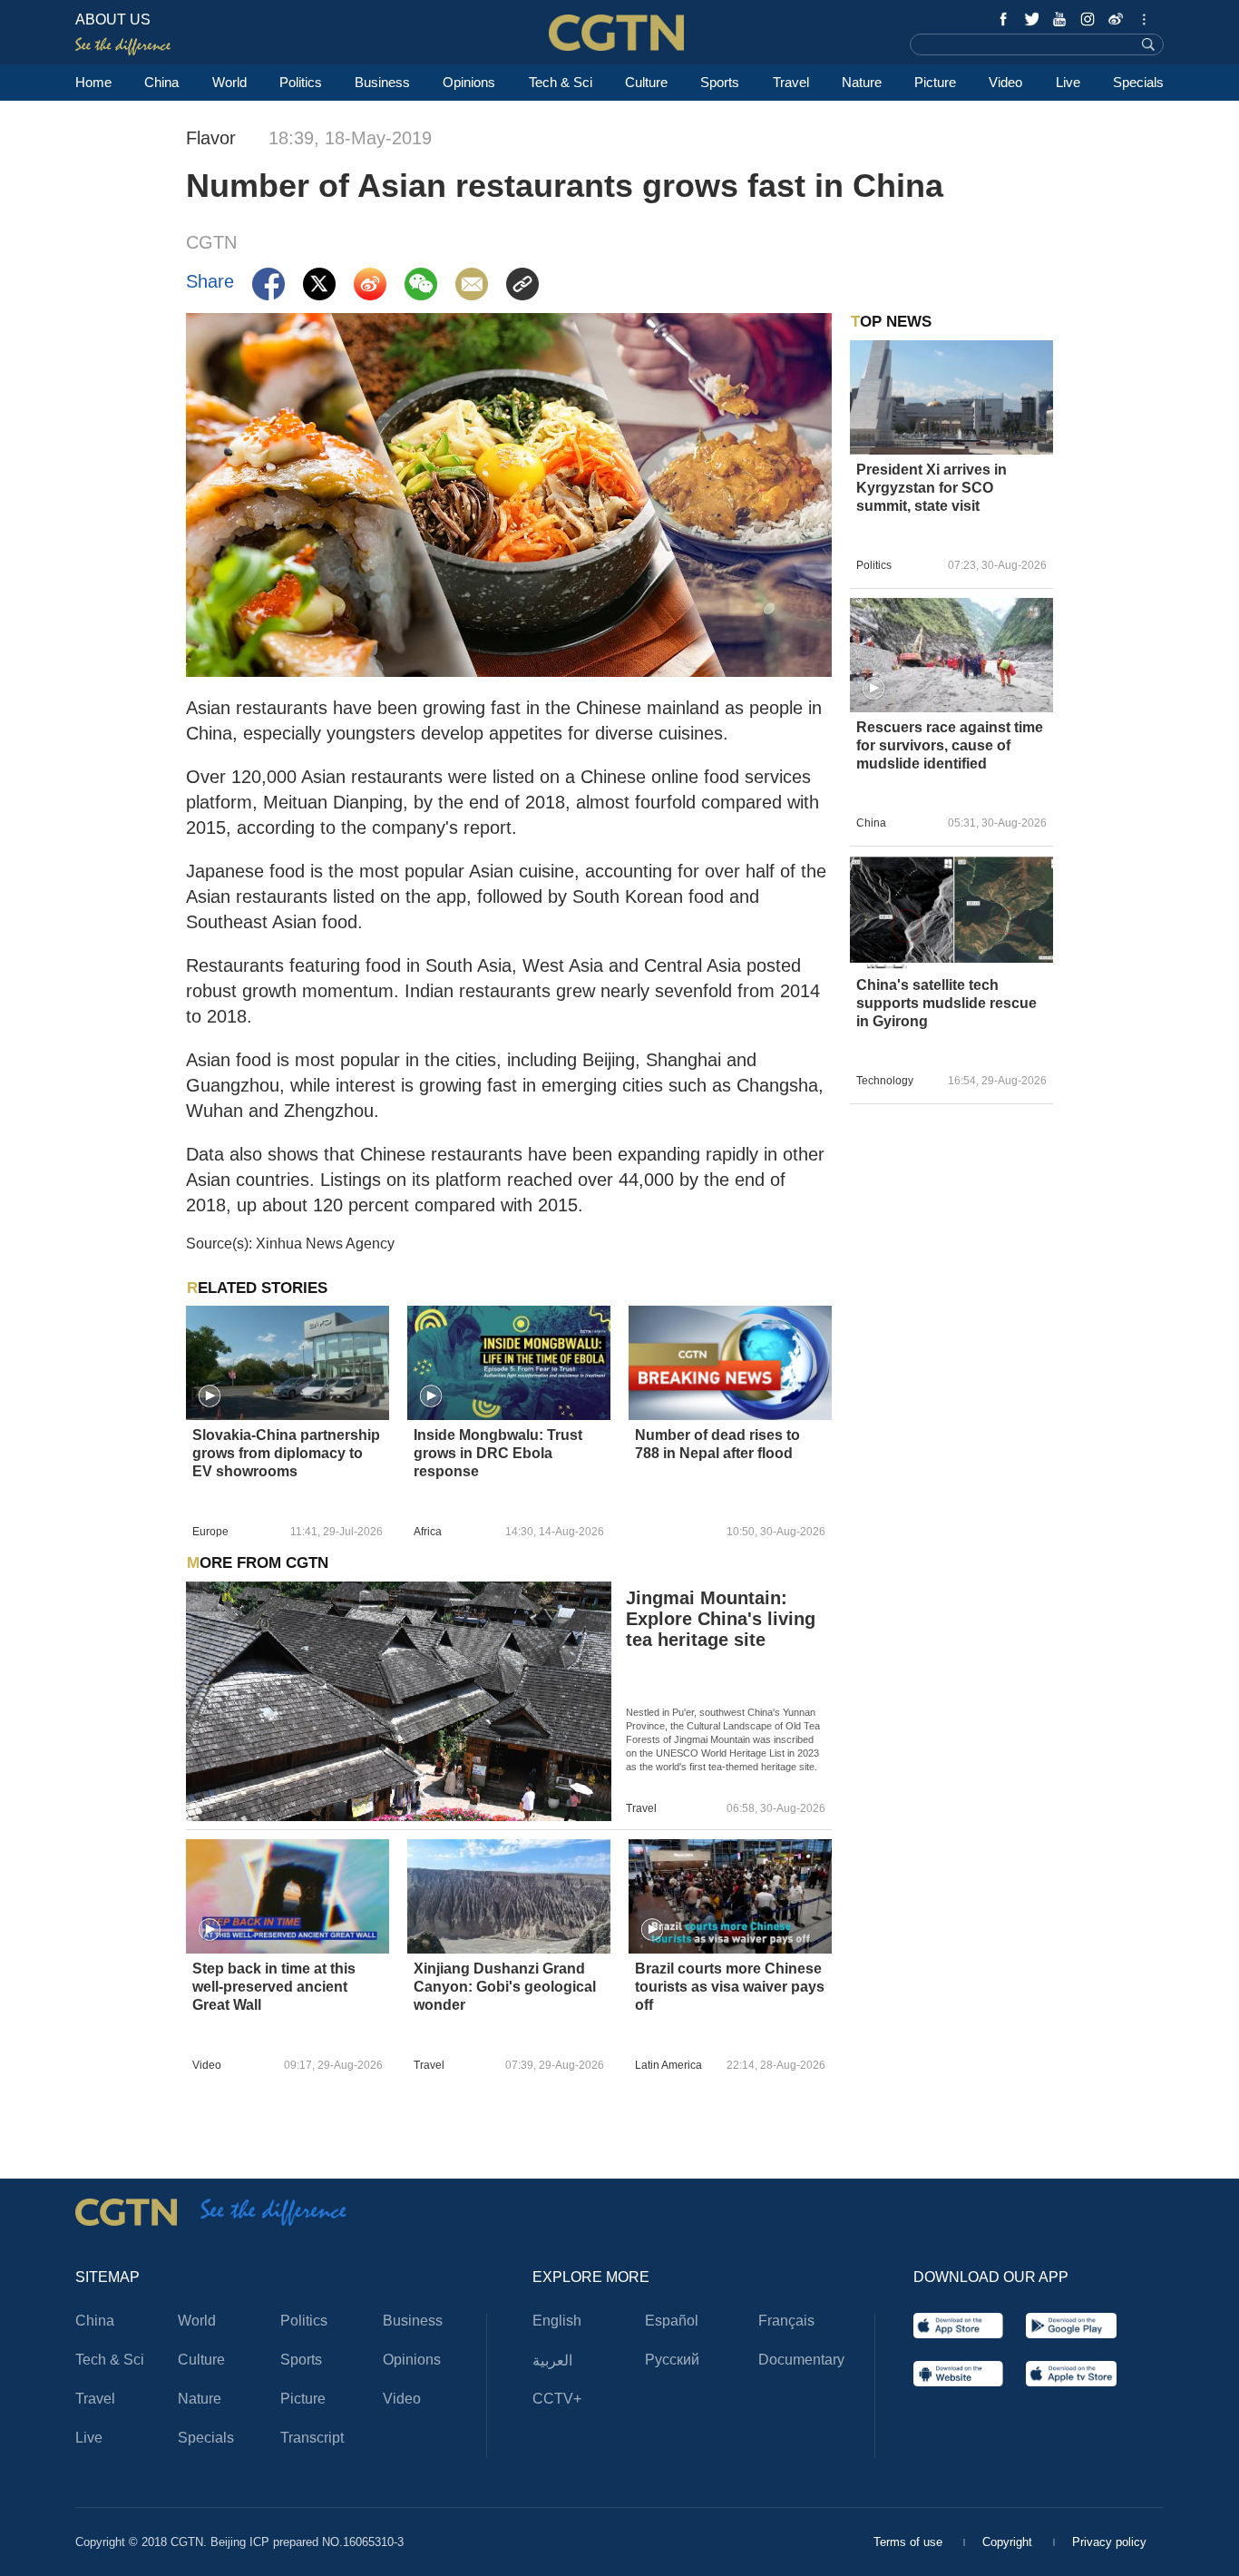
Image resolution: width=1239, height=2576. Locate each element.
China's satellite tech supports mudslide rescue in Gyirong (946, 1003)
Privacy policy (1109, 2542)
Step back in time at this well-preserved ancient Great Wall (274, 1987)
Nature (862, 82)
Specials (1138, 82)
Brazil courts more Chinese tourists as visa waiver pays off (730, 1987)
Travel (791, 82)
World (229, 82)
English (557, 2321)
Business (382, 82)
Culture (646, 82)
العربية (552, 2361)
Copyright (1009, 2542)
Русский (672, 2360)
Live (1068, 82)
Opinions (469, 82)
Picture (935, 82)
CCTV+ (557, 2399)
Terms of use (910, 2542)
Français (786, 2321)
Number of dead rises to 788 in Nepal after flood (717, 1444)
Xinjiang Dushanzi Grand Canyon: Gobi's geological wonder (505, 1987)
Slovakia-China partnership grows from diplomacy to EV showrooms (286, 1453)
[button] (210, 1396)
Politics (301, 82)
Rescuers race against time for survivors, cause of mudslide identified (950, 745)
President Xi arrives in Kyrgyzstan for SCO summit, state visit (932, 488)
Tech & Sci (561, 82)
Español (672, 2321)
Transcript (312, 2438)
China (161, 82)
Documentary (801, 2360)
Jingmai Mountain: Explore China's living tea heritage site (721, 1619)
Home (93, 82)
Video (1005, 82)
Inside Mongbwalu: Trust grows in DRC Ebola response (498, 1453)
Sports (720, 82)
